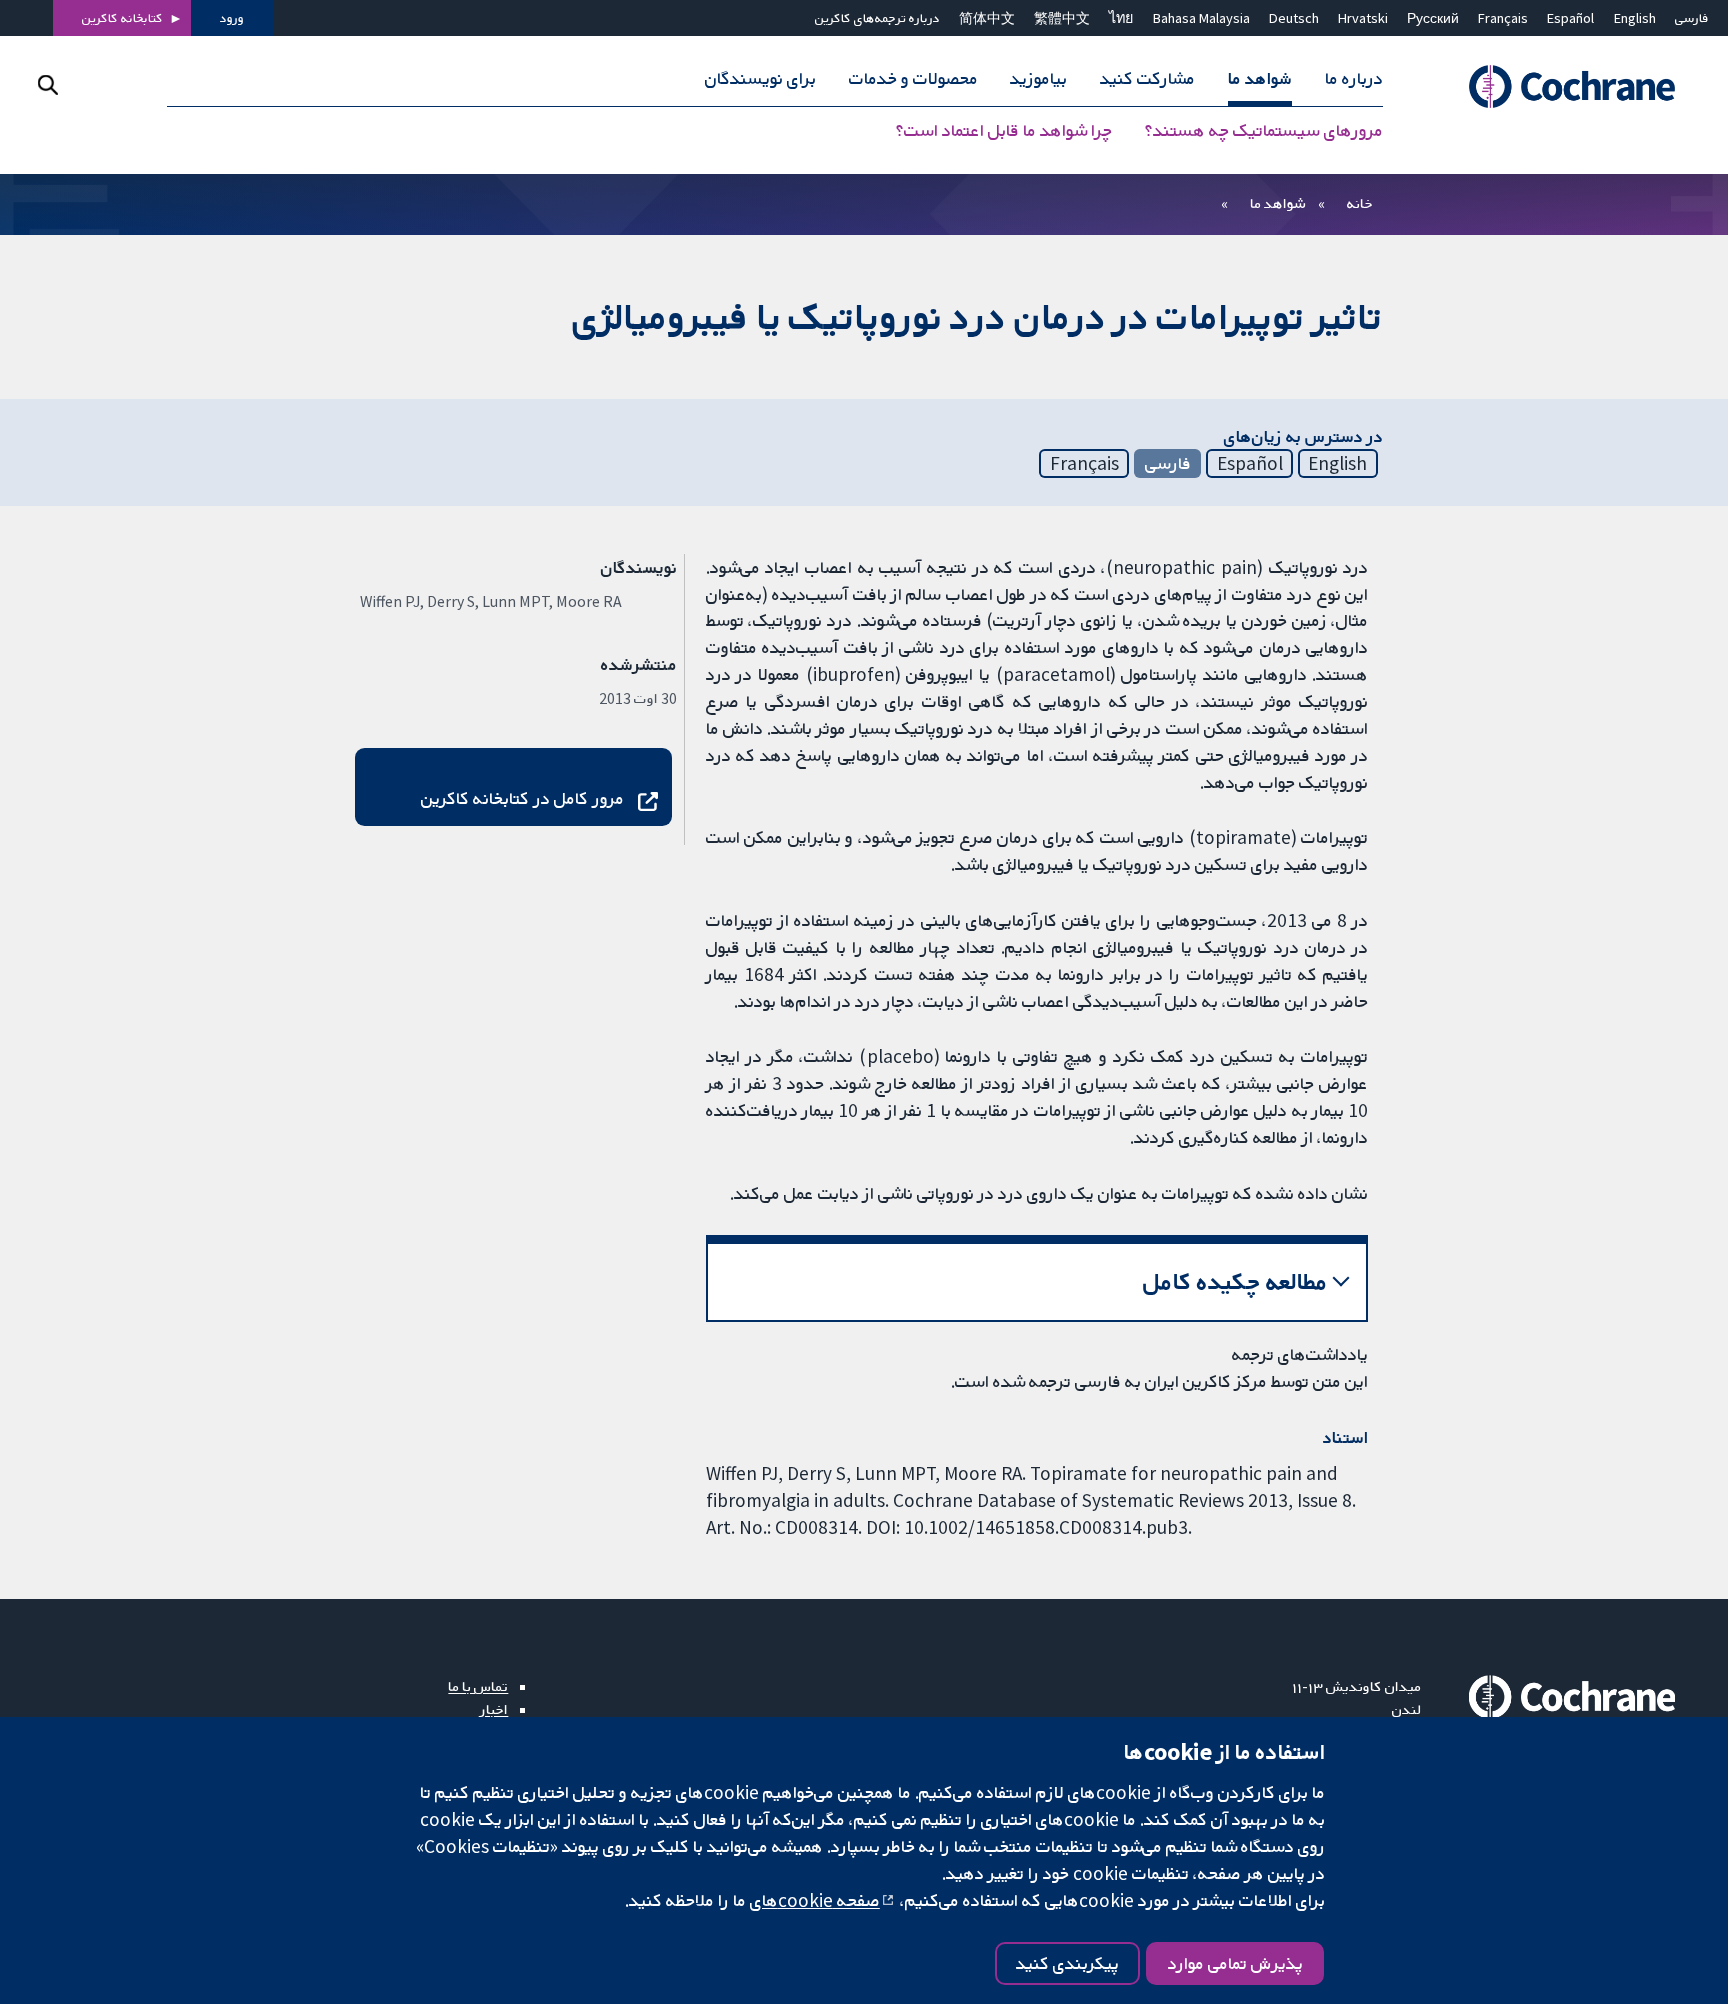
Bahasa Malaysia (1201, 18)
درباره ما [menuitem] (1354, 78)
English (1635, 18)
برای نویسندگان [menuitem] (760, 78)
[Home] (1562, 86)
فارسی (1692, 18)
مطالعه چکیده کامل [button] (1235, 1281)
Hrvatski (1363, 18)
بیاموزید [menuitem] (1038, 78)
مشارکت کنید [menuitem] (1147, 78)
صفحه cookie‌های (815, 1900)
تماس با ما (478, 1686)
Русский (1433, 18)
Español (1570, 18)
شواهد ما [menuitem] (1260, 78)
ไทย (1121, 18)
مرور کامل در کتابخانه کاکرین (522, 798)
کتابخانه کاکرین (122, 18)
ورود (232, 18)
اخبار (494, 1709)
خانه (1360, 203)
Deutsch (1294, 18)
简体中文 (987, 18)
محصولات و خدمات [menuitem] (913, 78)
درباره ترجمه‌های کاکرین (877, 18)
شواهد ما (1277, 203)
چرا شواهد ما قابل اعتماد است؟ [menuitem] (1004, 130)
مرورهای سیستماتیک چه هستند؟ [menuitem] (1264, 130)
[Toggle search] (47, 84)
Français (1503, 18)
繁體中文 (1062, 18)
